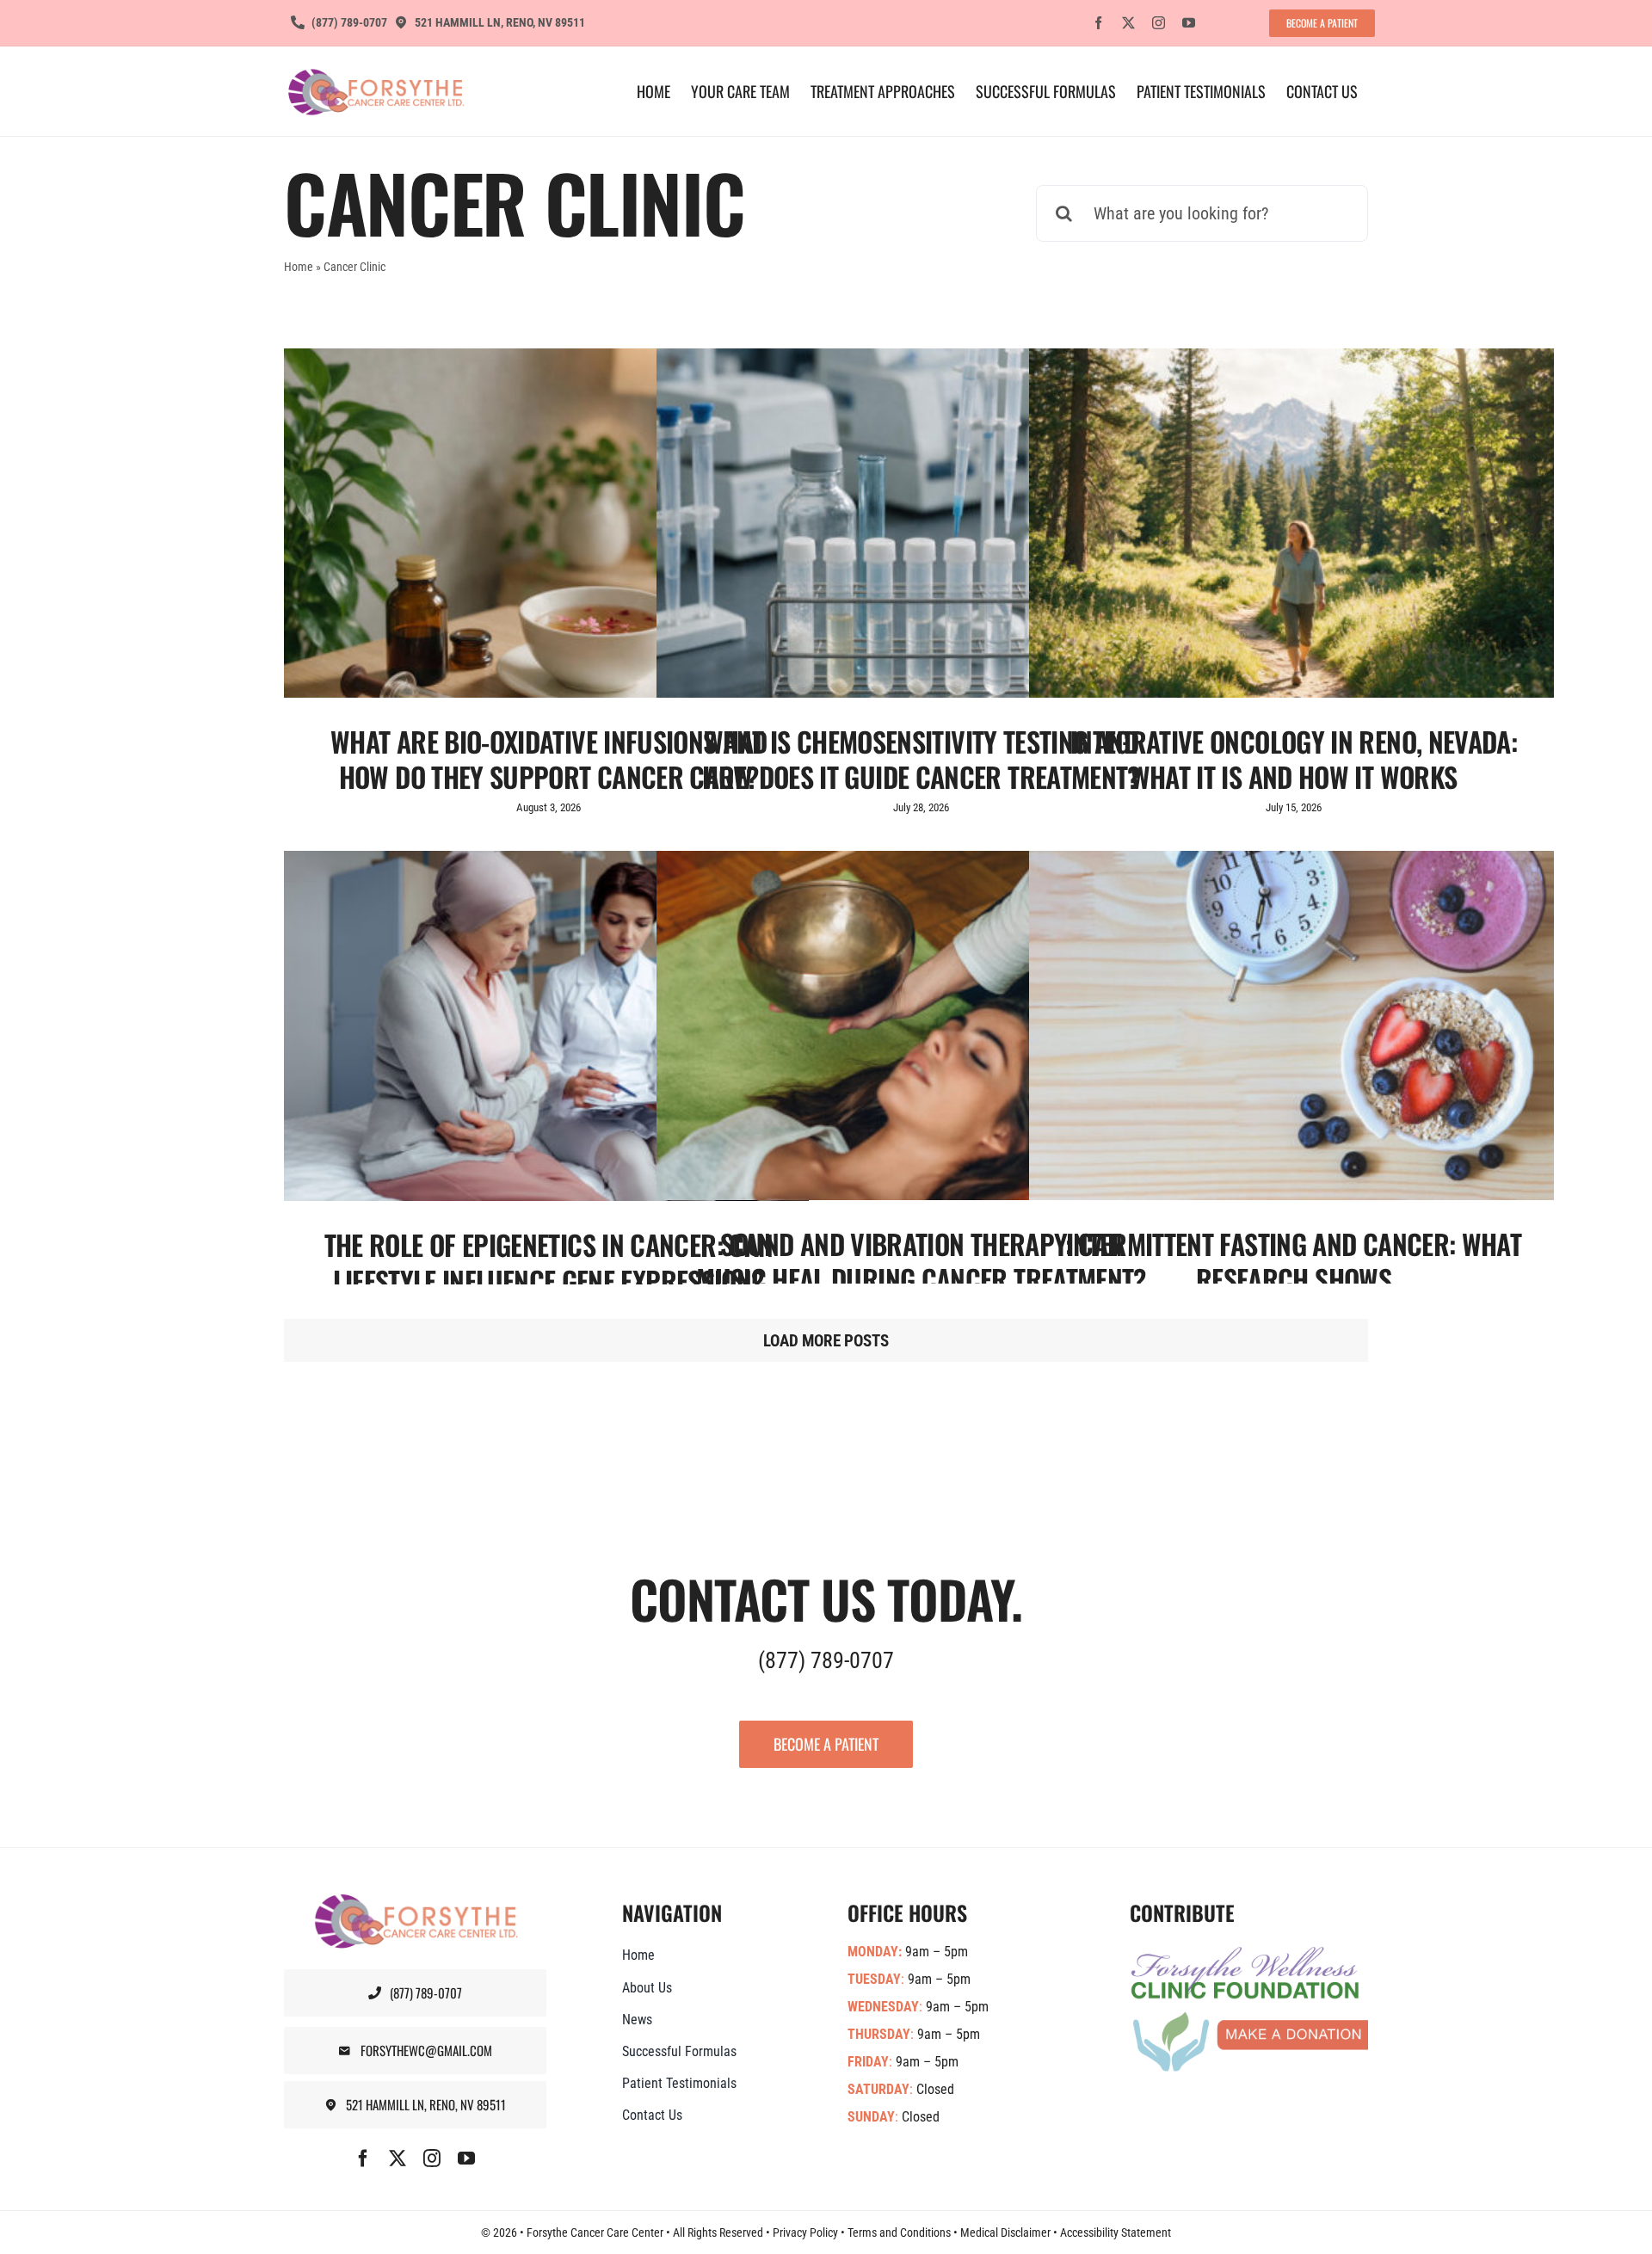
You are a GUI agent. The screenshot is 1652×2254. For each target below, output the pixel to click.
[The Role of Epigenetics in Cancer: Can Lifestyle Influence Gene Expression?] (546, 1026)
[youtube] (1189, 23)
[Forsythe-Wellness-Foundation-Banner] (1249, 1953)
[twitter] (1128, 23)
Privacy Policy (805, 2232)
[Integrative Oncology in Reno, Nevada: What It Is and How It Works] (1291, 523)
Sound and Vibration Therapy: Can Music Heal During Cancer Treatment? (921, 1262)
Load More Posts (826, 1341)
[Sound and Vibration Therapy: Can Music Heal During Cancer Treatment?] (919, 1025)
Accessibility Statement (1116, 2232)
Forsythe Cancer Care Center (595, 2232)
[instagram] (1159, 23)
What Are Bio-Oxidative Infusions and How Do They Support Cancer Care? (549, 759)
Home (299, 267)
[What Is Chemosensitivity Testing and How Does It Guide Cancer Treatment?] (919, 523)
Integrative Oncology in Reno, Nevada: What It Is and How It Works (1294, 759)
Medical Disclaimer (1005, 2232)
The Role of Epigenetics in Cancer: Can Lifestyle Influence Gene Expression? (549, 1262)
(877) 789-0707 (826, 1660)
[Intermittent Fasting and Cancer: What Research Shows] (1291, 1025)
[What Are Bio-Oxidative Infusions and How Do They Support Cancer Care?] (546, 523)
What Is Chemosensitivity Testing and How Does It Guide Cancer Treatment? (921, 759)
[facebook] (1098, 23)
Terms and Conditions (899, 2232)
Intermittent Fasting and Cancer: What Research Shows (1294, 1262)
